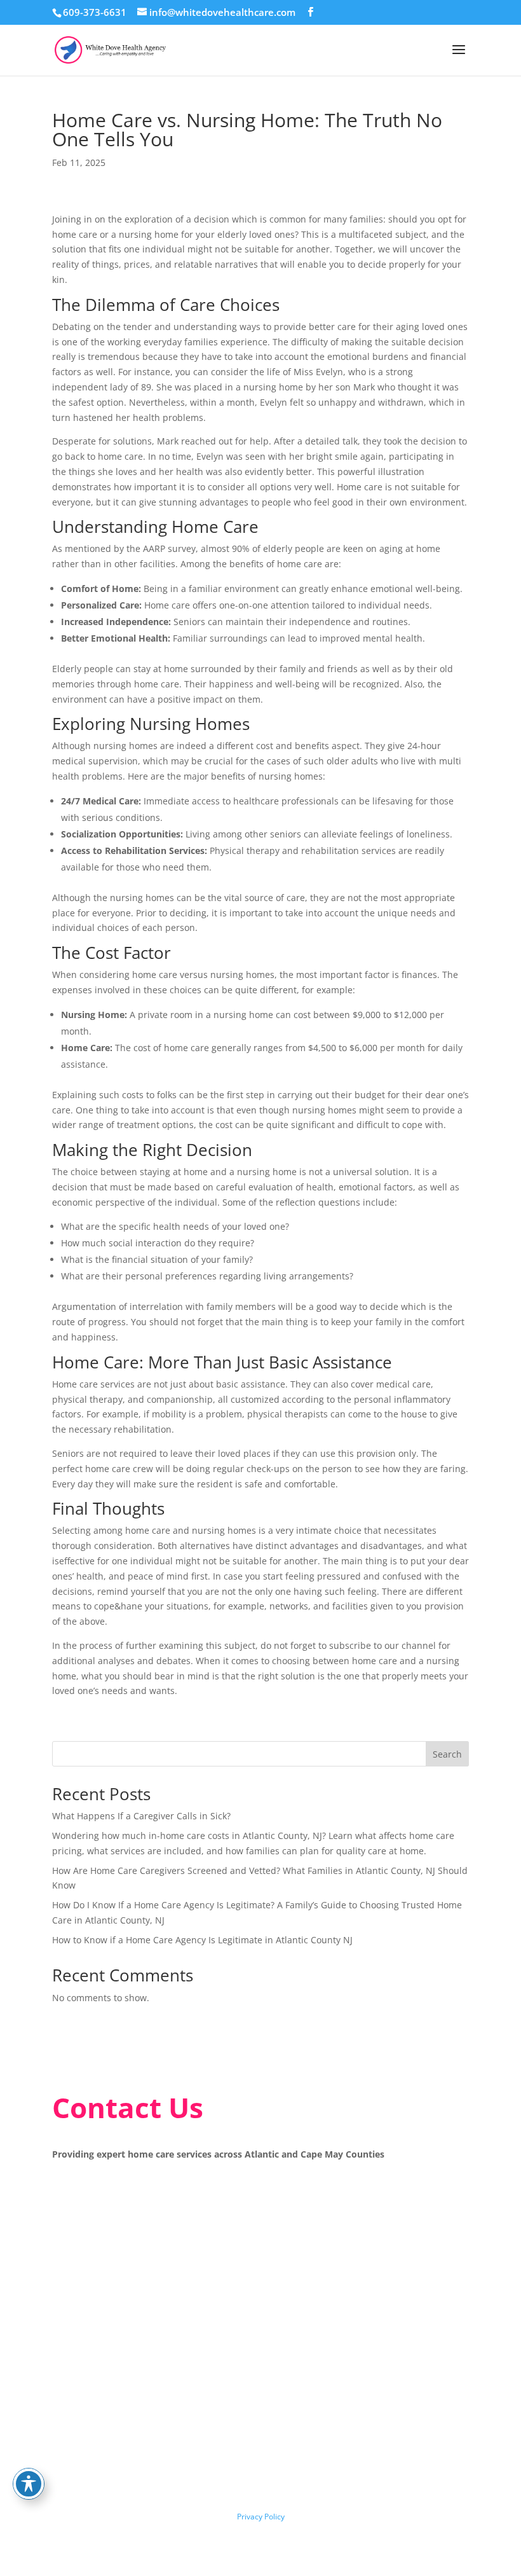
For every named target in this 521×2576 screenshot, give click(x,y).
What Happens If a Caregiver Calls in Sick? (141, 1816)
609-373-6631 (95, 12)
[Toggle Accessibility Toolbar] (29, 2484)
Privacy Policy (261, 2517)
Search (447, 1754)
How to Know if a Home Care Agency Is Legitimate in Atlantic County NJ (202, 1940)
